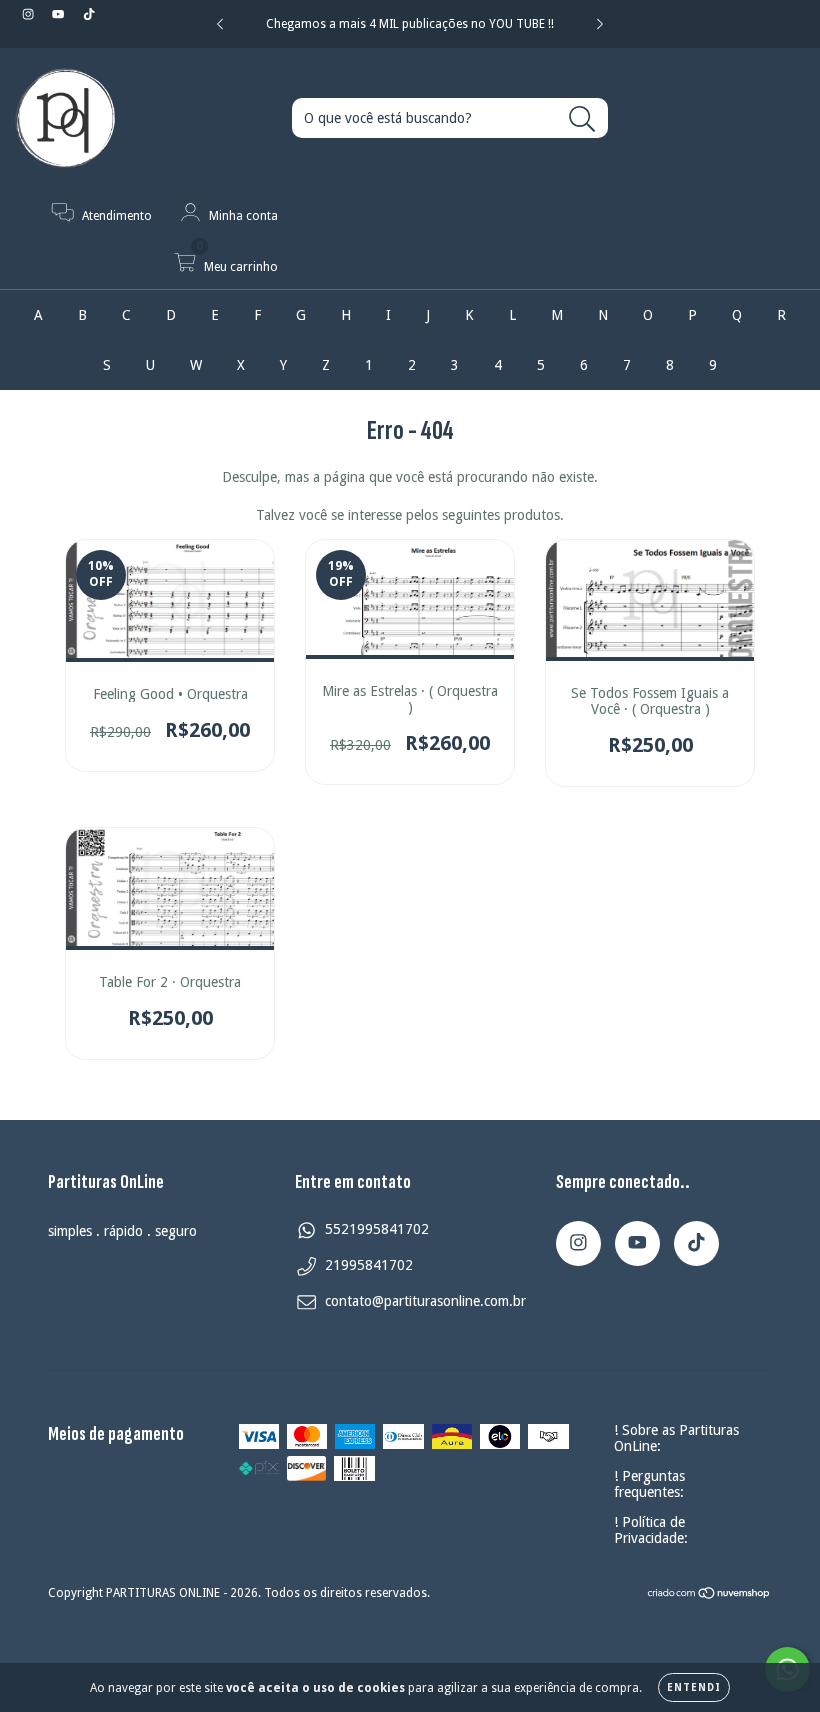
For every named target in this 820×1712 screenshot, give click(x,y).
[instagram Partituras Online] (30, 14)
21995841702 (369, 1265)
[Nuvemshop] (709, 1596)
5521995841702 (377, 1229)
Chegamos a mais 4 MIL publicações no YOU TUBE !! (410, 24)
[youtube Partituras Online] (60, 14)
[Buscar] (582, 119)
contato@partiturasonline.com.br (425, 1301)
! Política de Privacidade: (651, 1530)
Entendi (694, 1687)
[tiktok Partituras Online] (89, 14)
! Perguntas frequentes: (649, 1484)
